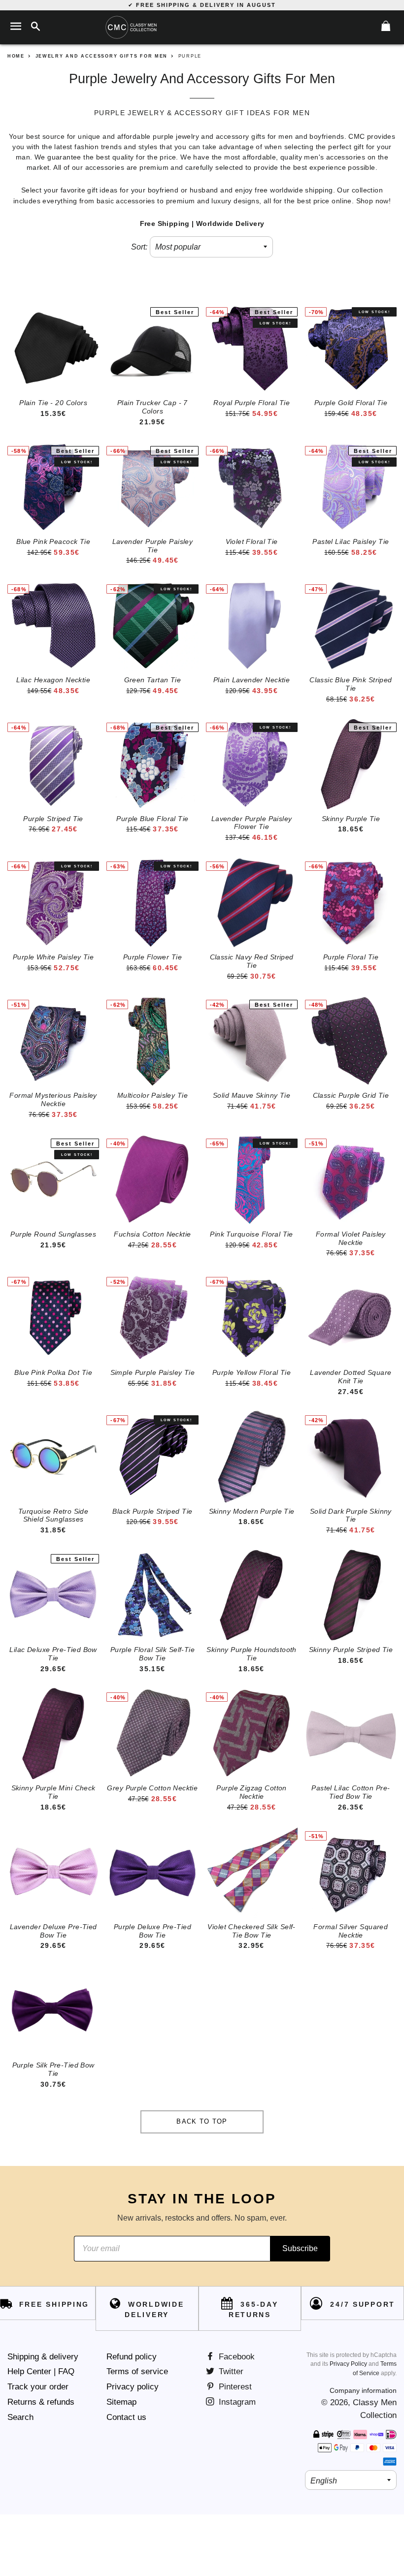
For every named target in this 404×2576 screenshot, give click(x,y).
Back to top (202, 2121)
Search (20, 2417)
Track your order (38, 2387)
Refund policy (132, 2357)
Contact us (126, 2417)
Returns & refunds (41, 2402)
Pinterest (234, 2387)
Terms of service (137, 2371)
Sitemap (121, 2402)
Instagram (236, 2402)
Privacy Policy (348, 2364)
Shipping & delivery (43, 2357)
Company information (363, 2390)
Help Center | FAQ (41, 2371)
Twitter (230, 2371)
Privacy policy (133, 2387)
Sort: (139, 247)
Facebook (236, 2357)
